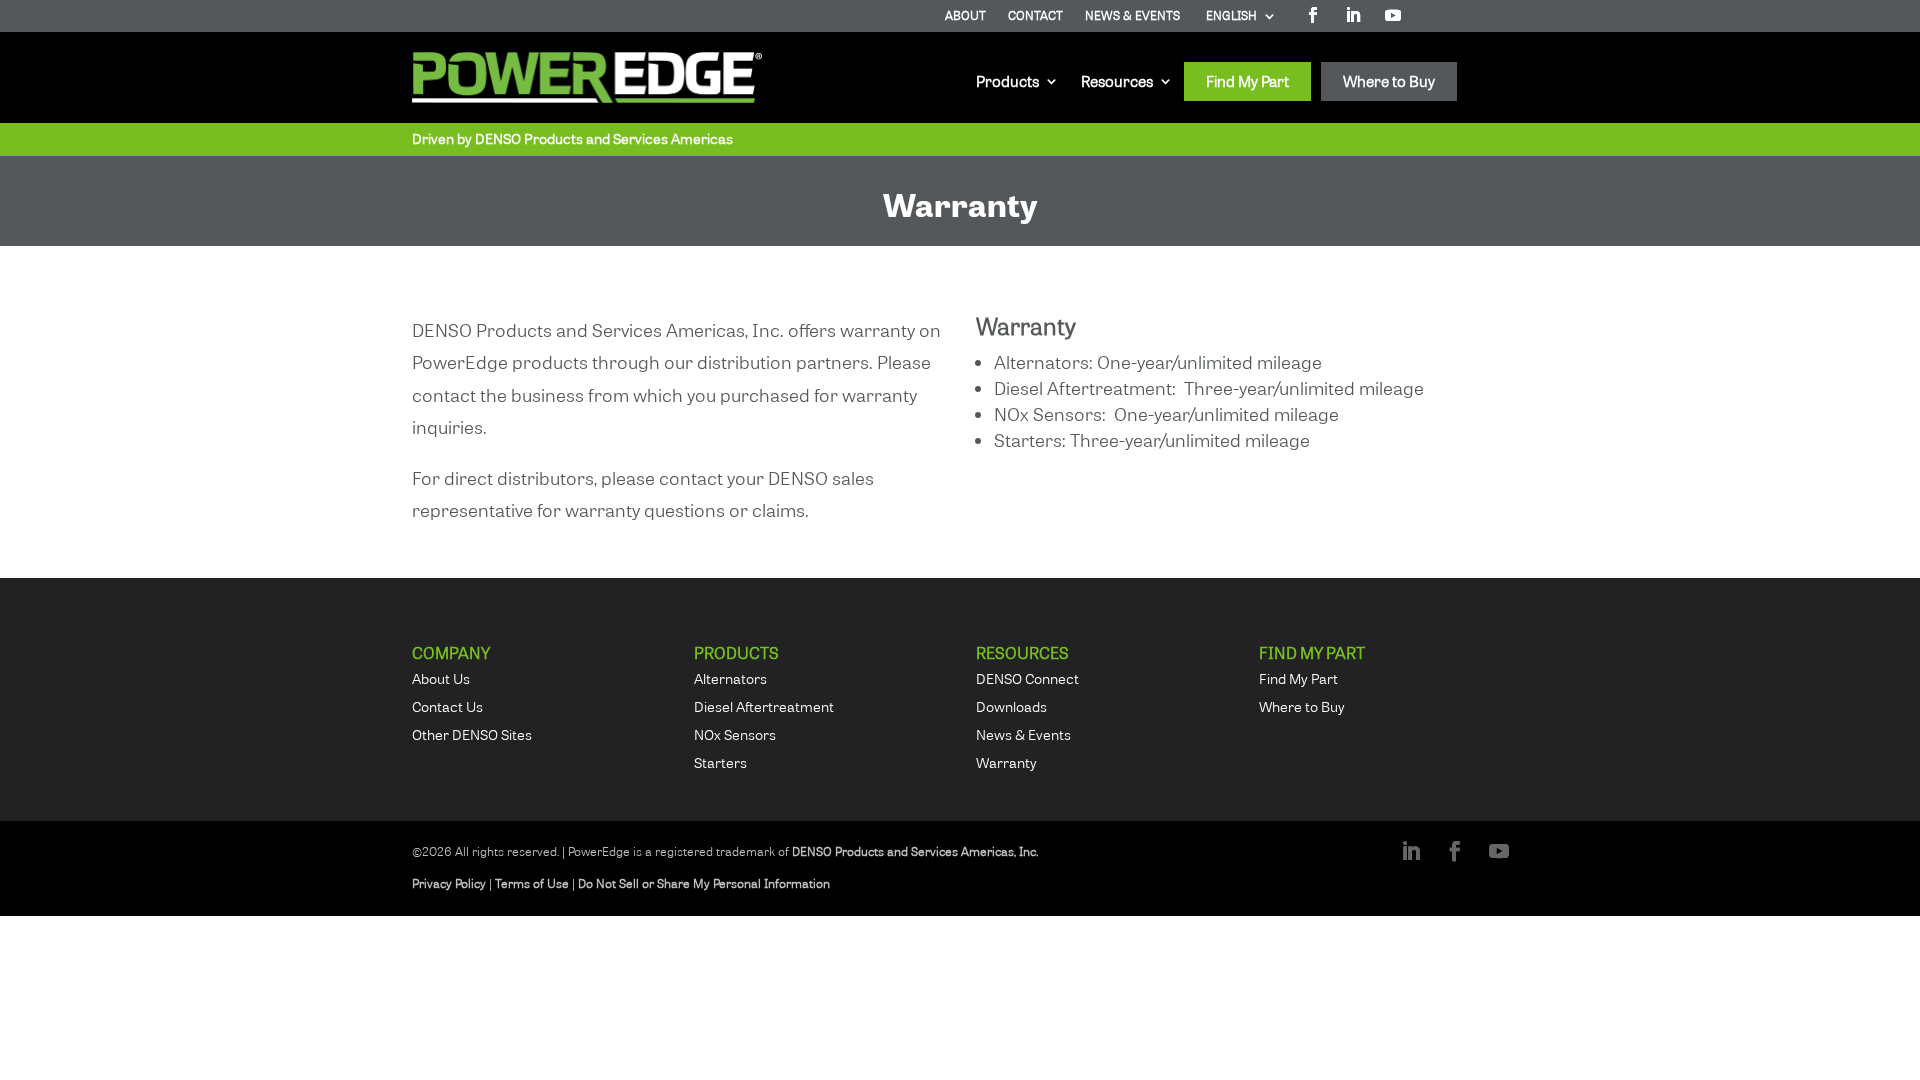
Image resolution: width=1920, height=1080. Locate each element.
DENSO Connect (1027, 678)
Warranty (1006, 762)
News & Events (1132, 16)
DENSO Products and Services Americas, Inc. (915, 851)
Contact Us (447, 706)
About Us (441, 678)
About (965, 16)
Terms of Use (532, 883)
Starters (720, 762)
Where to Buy (1389, 78)
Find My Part (1247, 78)
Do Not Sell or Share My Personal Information (704, 883)
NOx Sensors (735, 734)
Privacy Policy (449, 883)
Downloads (1011, 706)
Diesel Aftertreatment (764, 706)
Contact (1035, 16)
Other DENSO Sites (472, 734)
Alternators (730, 678)
